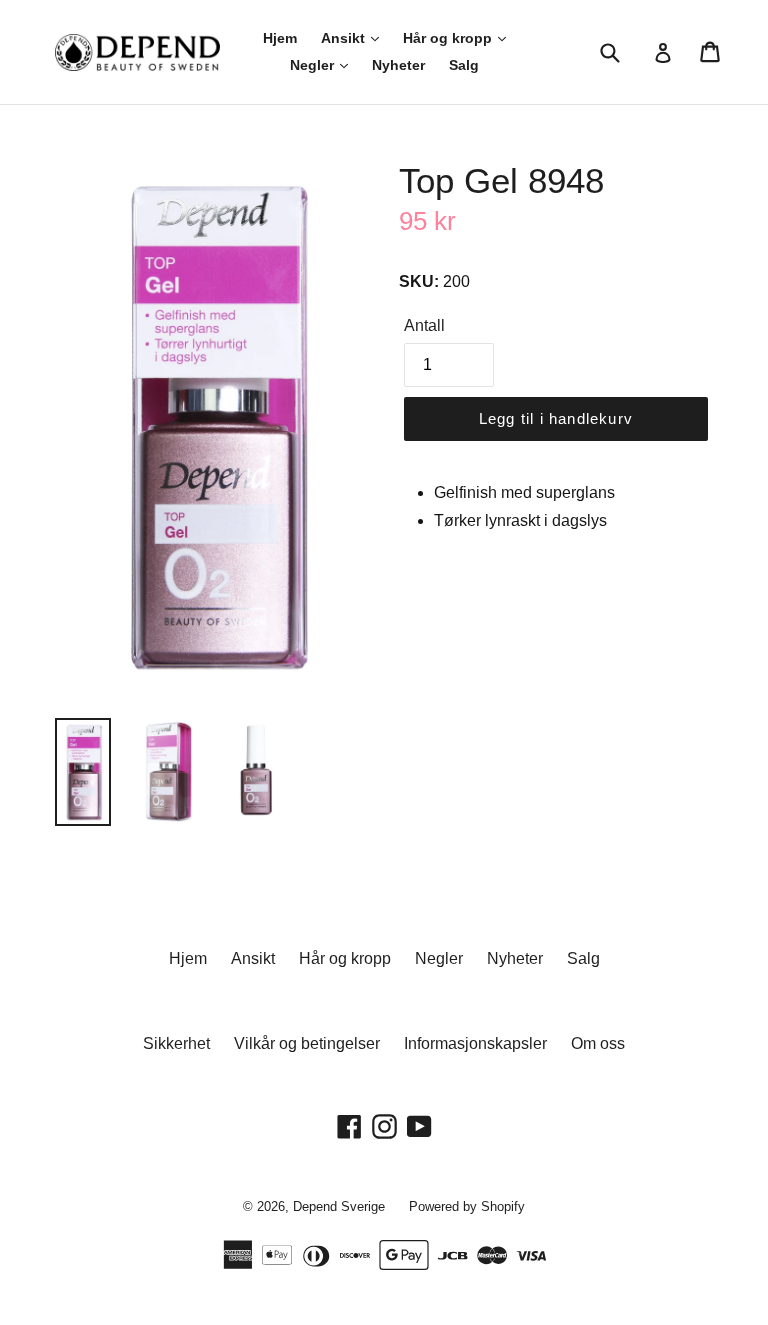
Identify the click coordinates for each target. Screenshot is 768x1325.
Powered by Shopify (467, 1206)
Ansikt (345, 38)
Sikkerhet (176, 1043)
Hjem (280, 38)
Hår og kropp (449, 38)
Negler (314, 65)
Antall (424, 325)
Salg (464, 65)
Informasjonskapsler (475, 1043)
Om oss (598, 1043)
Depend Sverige (339, 1206)
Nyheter (398, 65)
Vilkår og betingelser (307, 1043)
